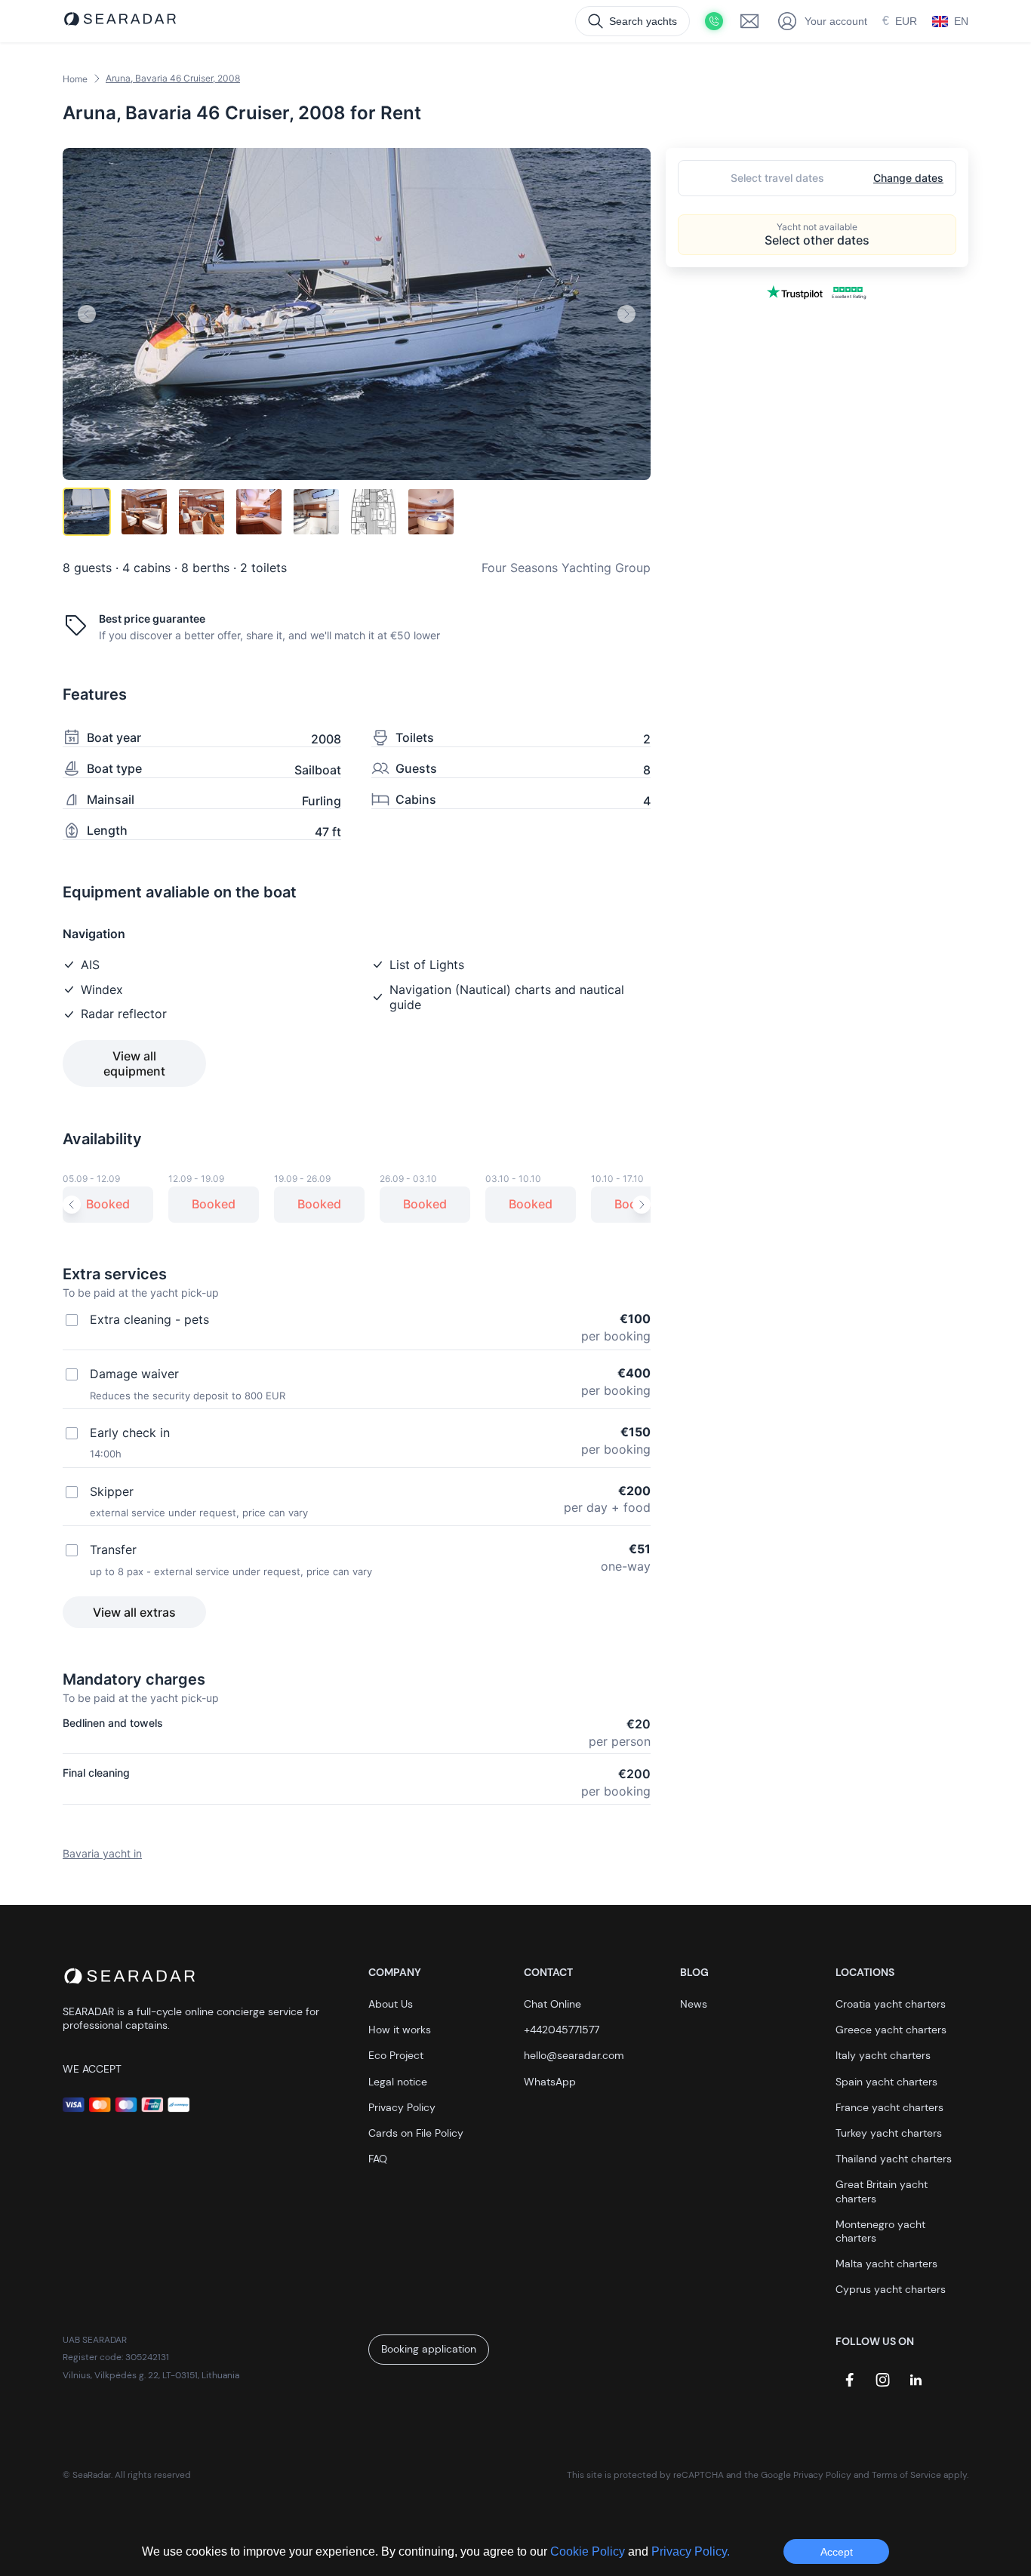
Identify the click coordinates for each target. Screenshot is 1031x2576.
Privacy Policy (402, 2107)
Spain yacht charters (886, 2082)
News (694, 2004)
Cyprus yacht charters (891, 2289)
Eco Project (396, 2055)
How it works (400, 2030)
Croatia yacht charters (891, 2004)
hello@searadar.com (574, 2055)
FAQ (378, 2159)
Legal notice (398, 2082)
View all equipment (134, 1063)
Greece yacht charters (891, 2030)
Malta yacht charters (886, 2264)
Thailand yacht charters (894, 2159)
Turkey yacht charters (889, 2133)
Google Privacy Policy (806, 2475)
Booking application (429, 2349)
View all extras (134, 1612)
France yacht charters (889, 2107)
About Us (391, 2004)
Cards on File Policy (416, 2133)
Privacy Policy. (691, 2551)
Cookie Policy (589, 2551)
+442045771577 (562, 2030)
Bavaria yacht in (102, 1853)
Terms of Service (906, 2475)
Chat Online (552, 2004)
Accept (837, 2552)
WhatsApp (550, 2082)
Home (75, 79)
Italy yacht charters (883, 2055)
